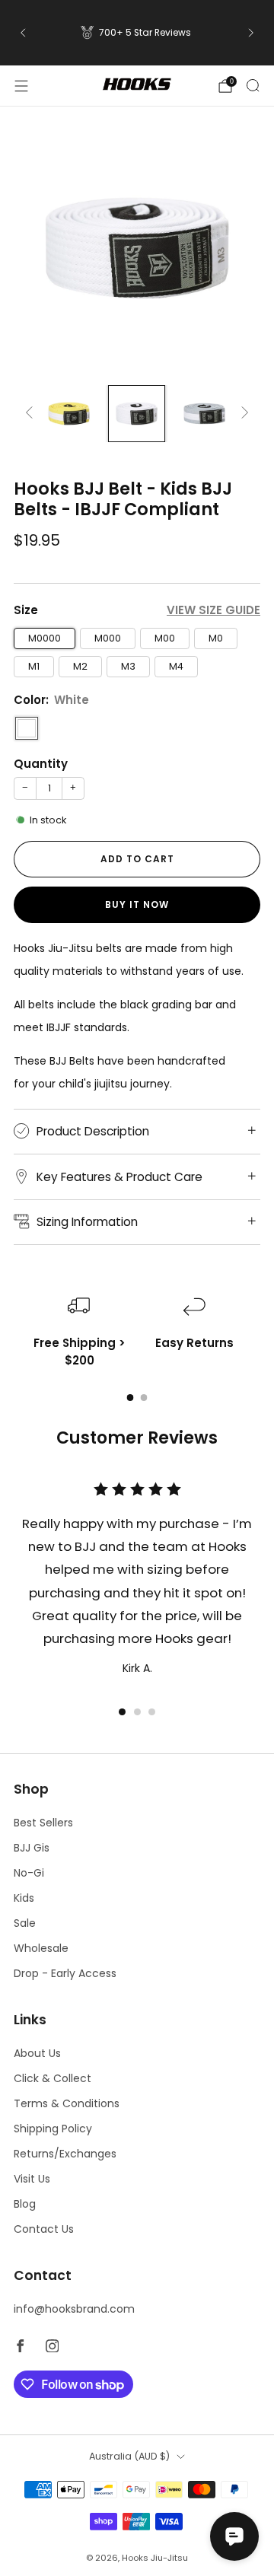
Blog (25, 2204)
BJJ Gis (32, 1848)
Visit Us (32, 2179)
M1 (34, 666)
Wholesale (41, 1948)
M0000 (45, 638)
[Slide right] (242, 414)
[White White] (27, 728)
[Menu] (21, 86)
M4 (176, 666)
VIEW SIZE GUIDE (213, 610)
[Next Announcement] (251, 33)
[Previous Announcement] (23, 33)
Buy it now (137, 904)
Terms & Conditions (67, 2103)
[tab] (131, 1398)
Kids (24, 1898)
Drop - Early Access (65, 1973)
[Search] (253, 85)
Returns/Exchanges (65, 2154)
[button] (122, 1712)
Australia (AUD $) (129, 2456)
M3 (128, 666)
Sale (25, 1923)
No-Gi (29, 1873)
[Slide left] (32, 414)
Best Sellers (43, 1823)
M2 (80, 666)
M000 (108, 638)
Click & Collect (53, 2078)
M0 (216, 638)
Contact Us (44, 2229)
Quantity (41, 764)
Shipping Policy (53, 2129)
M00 (165, 638)
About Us (37, 2053)
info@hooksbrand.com (74, 2309)
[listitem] (137, 33)
